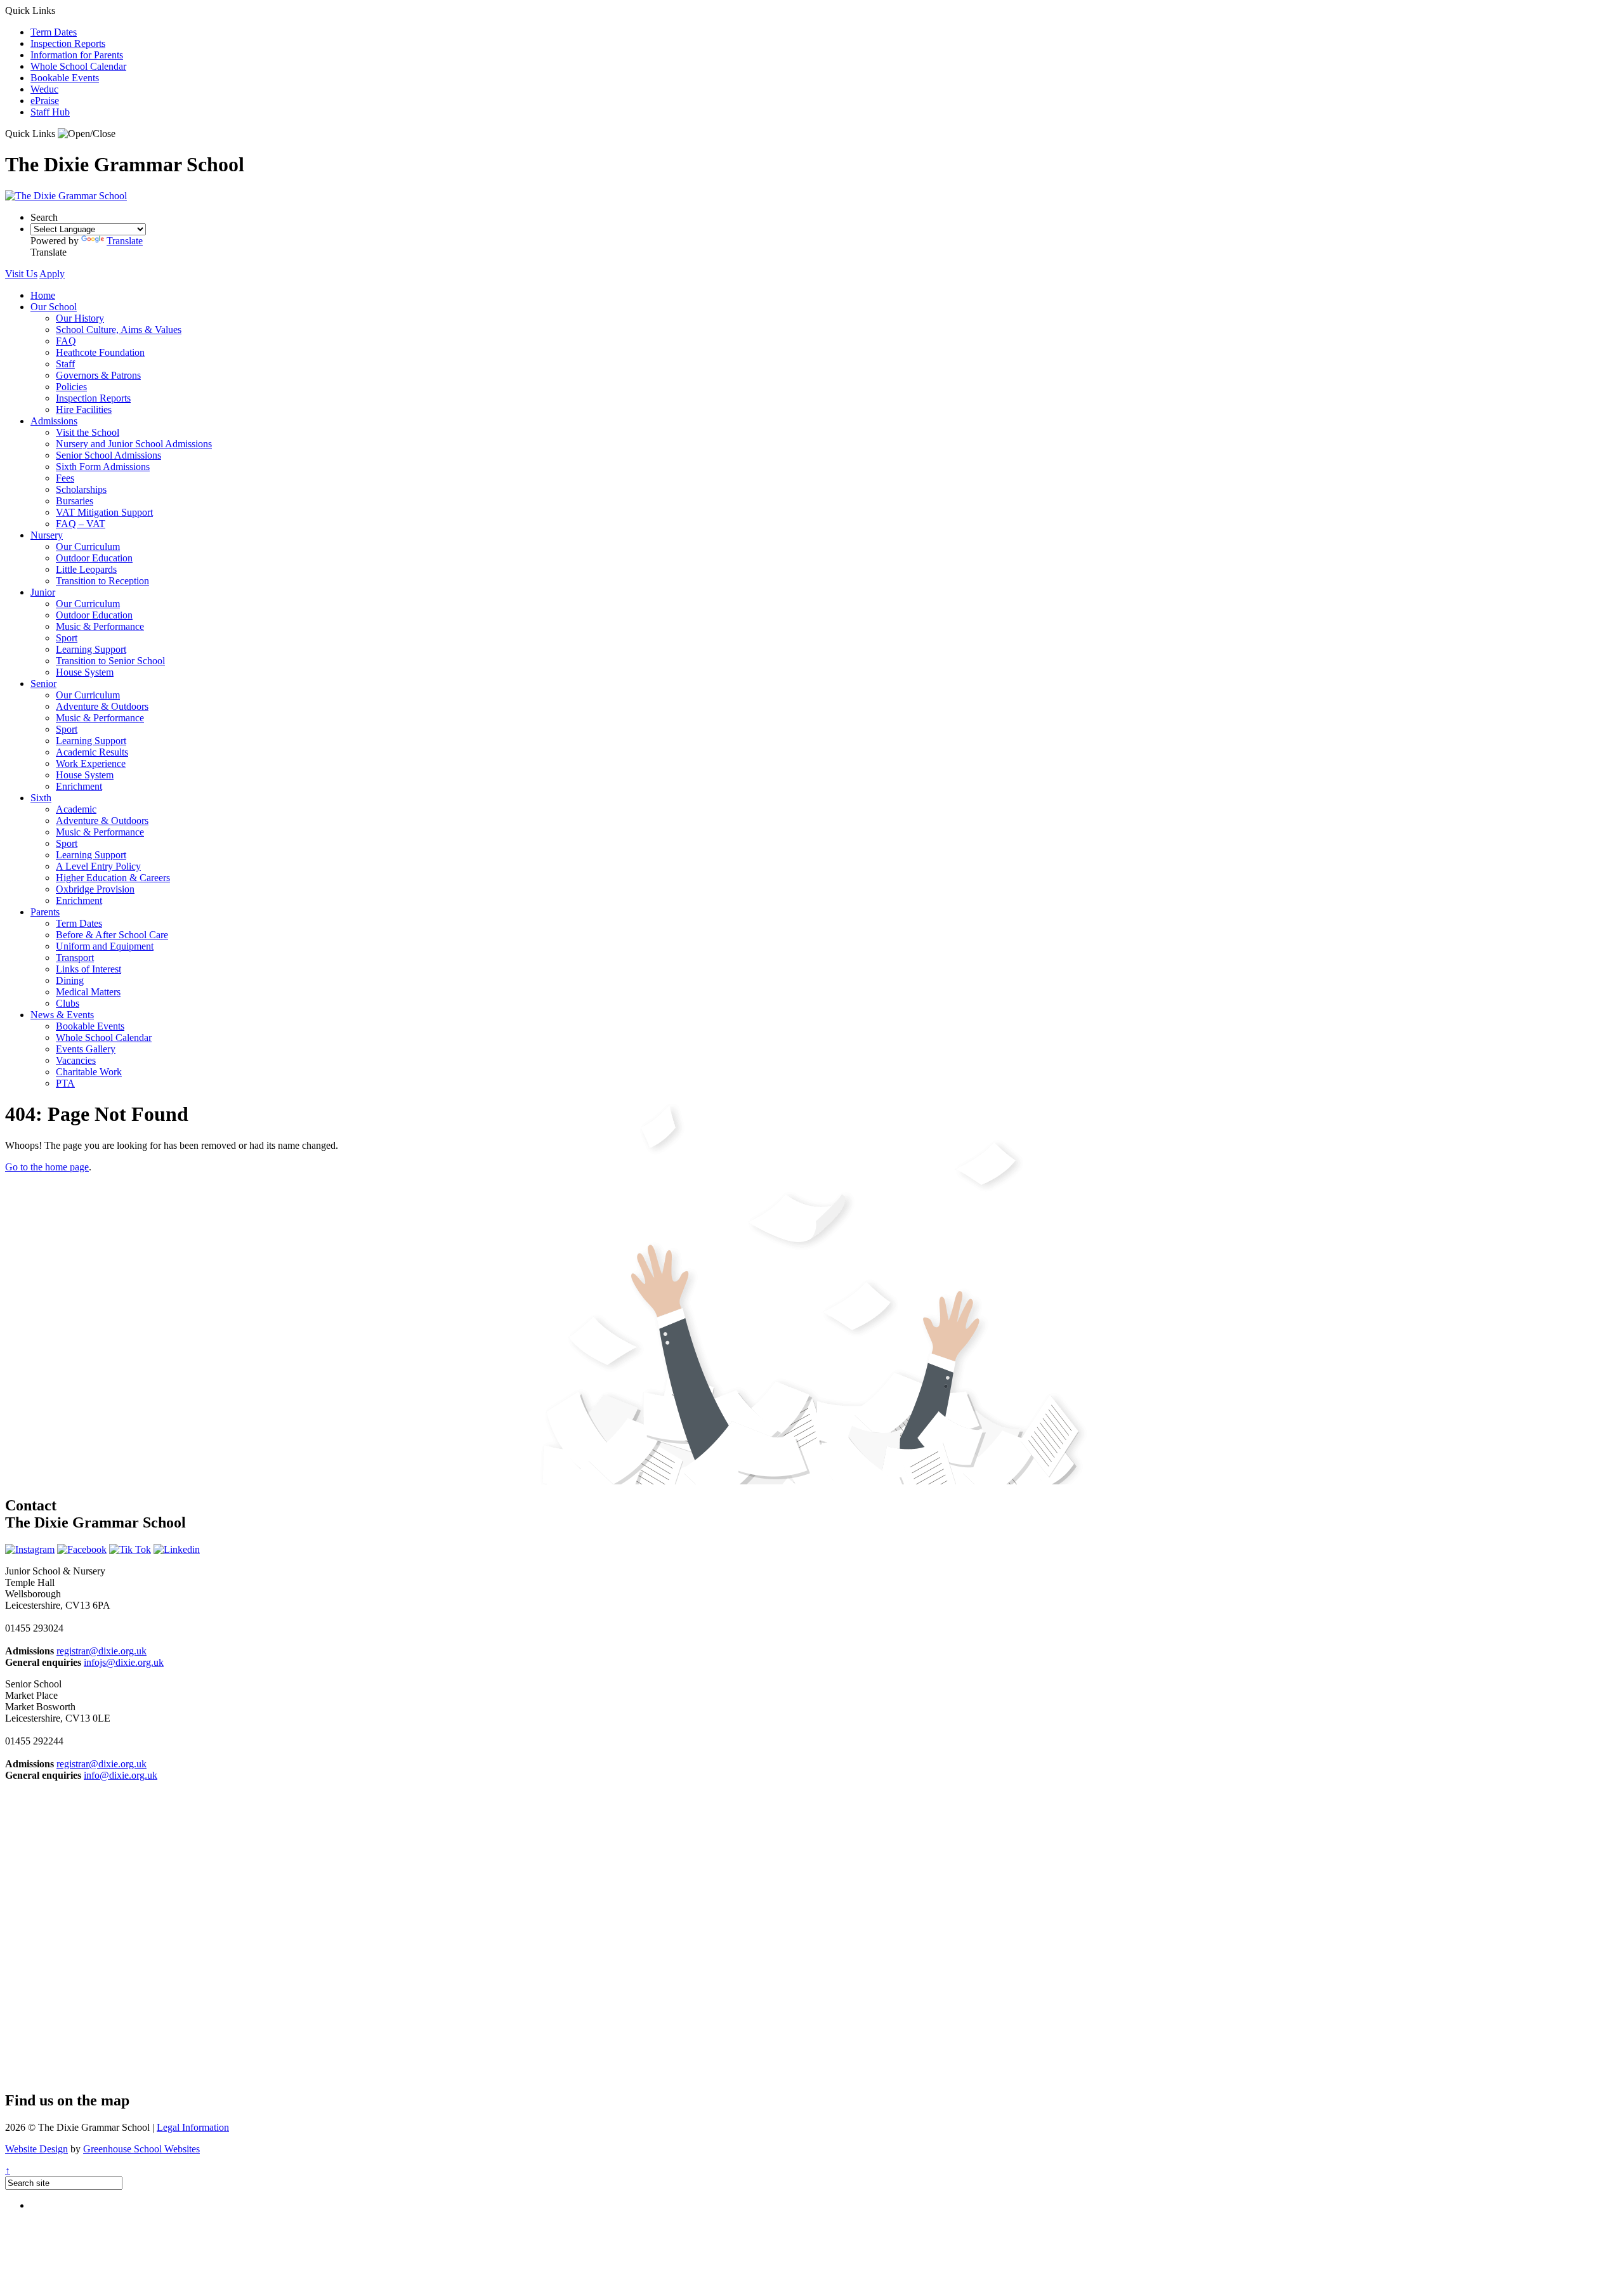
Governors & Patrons (98, 375)
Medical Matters (88, 992)
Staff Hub (50, 112)
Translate (125, 241)
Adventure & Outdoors (102, 706)
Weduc (44, 89)
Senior (43, 684)
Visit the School (88, 432)
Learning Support (91, 649)
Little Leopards (86, 569)
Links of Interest (88, 969)
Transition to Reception (102, 581)
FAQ (66, 341)
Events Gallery (86, 1049)
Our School (54, 307)
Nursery (47, 535)
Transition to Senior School (110, 661)
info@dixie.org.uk (121, 1775)
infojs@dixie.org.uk (124, 1662)
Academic (76, 809)
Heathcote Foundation (100, 352)
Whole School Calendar (78, 66)
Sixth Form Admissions (103, 467)
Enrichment (79, 786)
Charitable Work (89, 1072)
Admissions (54, 421)
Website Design (36, 2149)
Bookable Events (65, 78)
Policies (71, 387)
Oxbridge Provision (95, 889)
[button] (87, 134)
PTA (65, 1083)
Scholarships (81, 489)
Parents (45, 912)
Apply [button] (52, 274)
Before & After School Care (112, 935)
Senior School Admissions (108, 455)
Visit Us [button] (21, 274)
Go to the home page (47, 1167)
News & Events (62, 1015)
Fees (65, 478)
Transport (75, 958)
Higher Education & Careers (113, 878)
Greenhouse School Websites (141, 2149)
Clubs (68, 1003)
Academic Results (92, 752)
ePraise (45, 101)
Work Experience (91, 763)
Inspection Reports (68, 43)
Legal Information (193, 2127)
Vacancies (76, 1060)
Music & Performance (100, 626)
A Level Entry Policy (98, 866)
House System (85, 672)
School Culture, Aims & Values (119, 330)
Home (43, 295)
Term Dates (54, 32)
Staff (65, 364)
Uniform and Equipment (105, 946)
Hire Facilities (84, 409)
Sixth (41, 798)
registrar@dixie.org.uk (101, 1651)
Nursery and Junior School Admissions (134, 444)
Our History (80, 318)
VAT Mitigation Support (104, 512)
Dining (70, 980)
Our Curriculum (88, 546)
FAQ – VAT (81, 524)
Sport (67, 638)
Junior (43, 592)
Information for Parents (77, 55)
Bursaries (75, 501)
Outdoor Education (94, 558)
